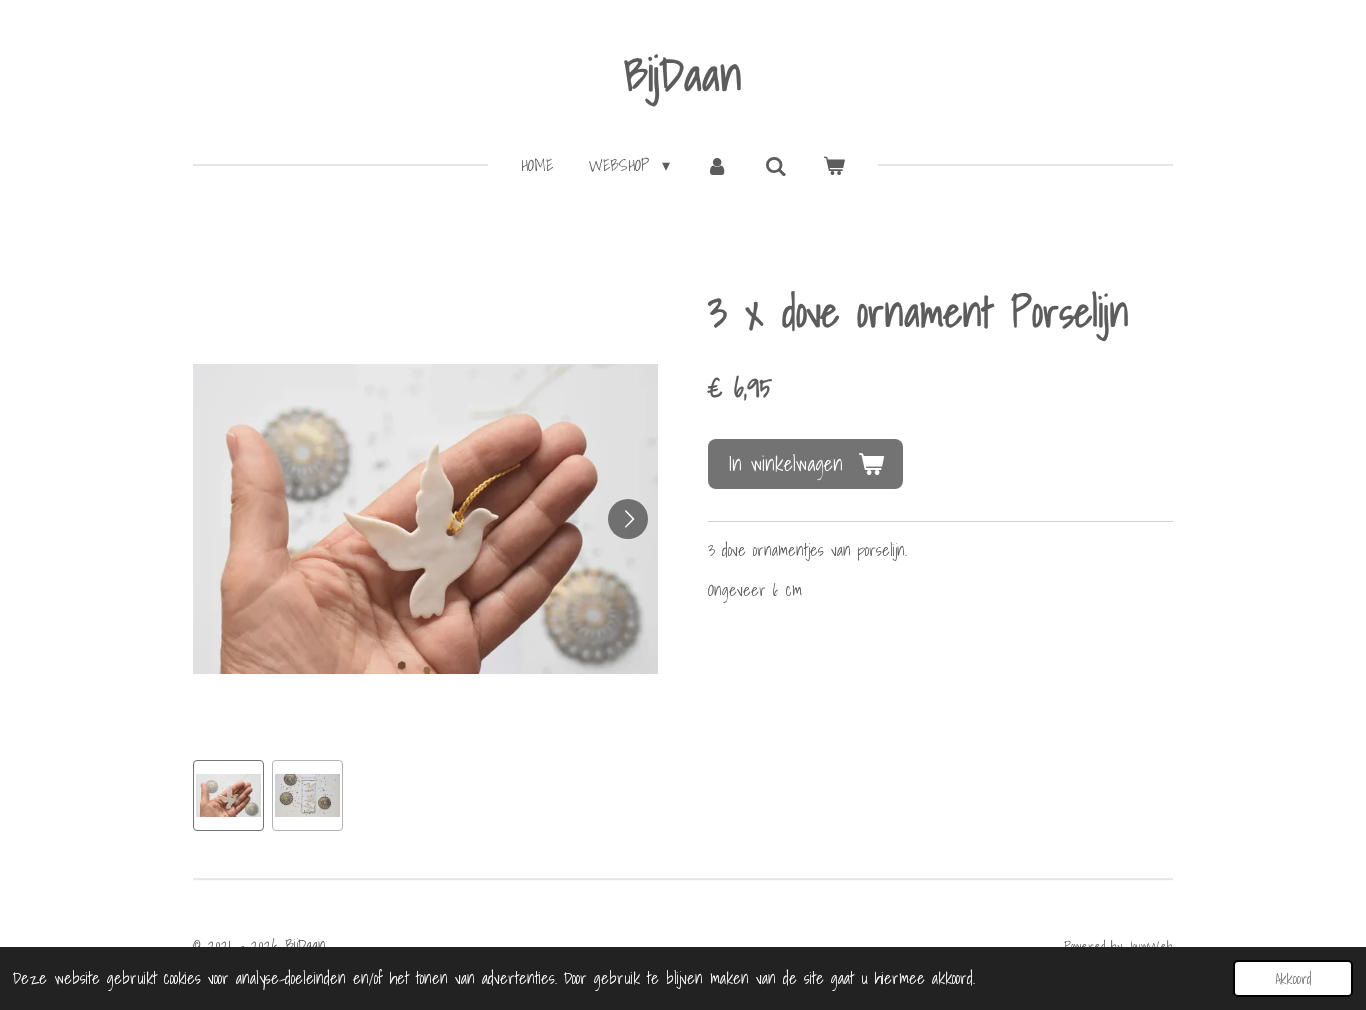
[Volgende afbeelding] (628, 519)
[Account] (717, 165)
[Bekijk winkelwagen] (834, 165)
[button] (228, 795)
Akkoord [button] (1293, 978)
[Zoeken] (776, 166)
